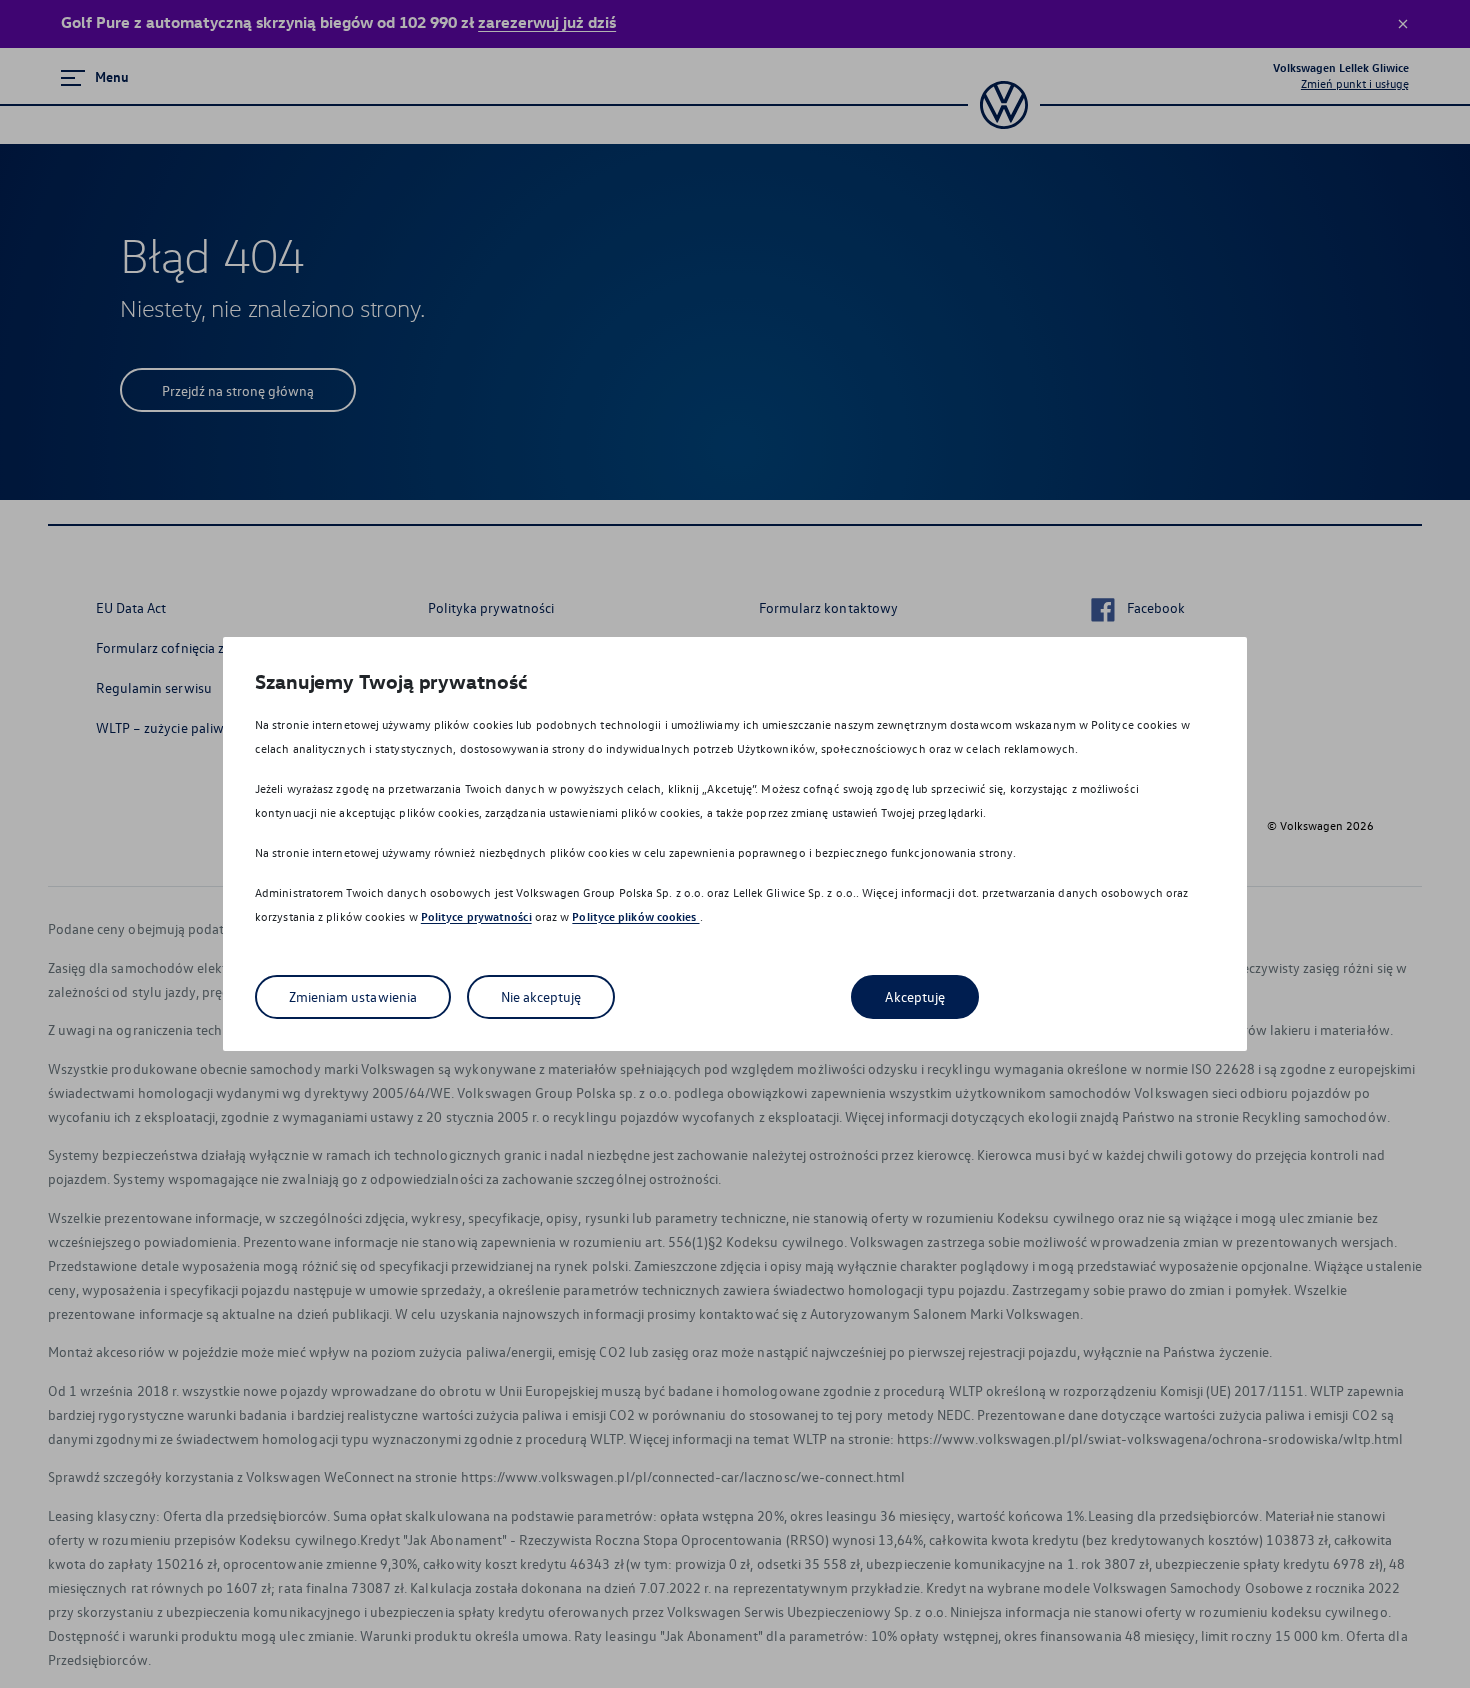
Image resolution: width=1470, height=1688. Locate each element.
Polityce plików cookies (635, 916)
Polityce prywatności (476, 916)
